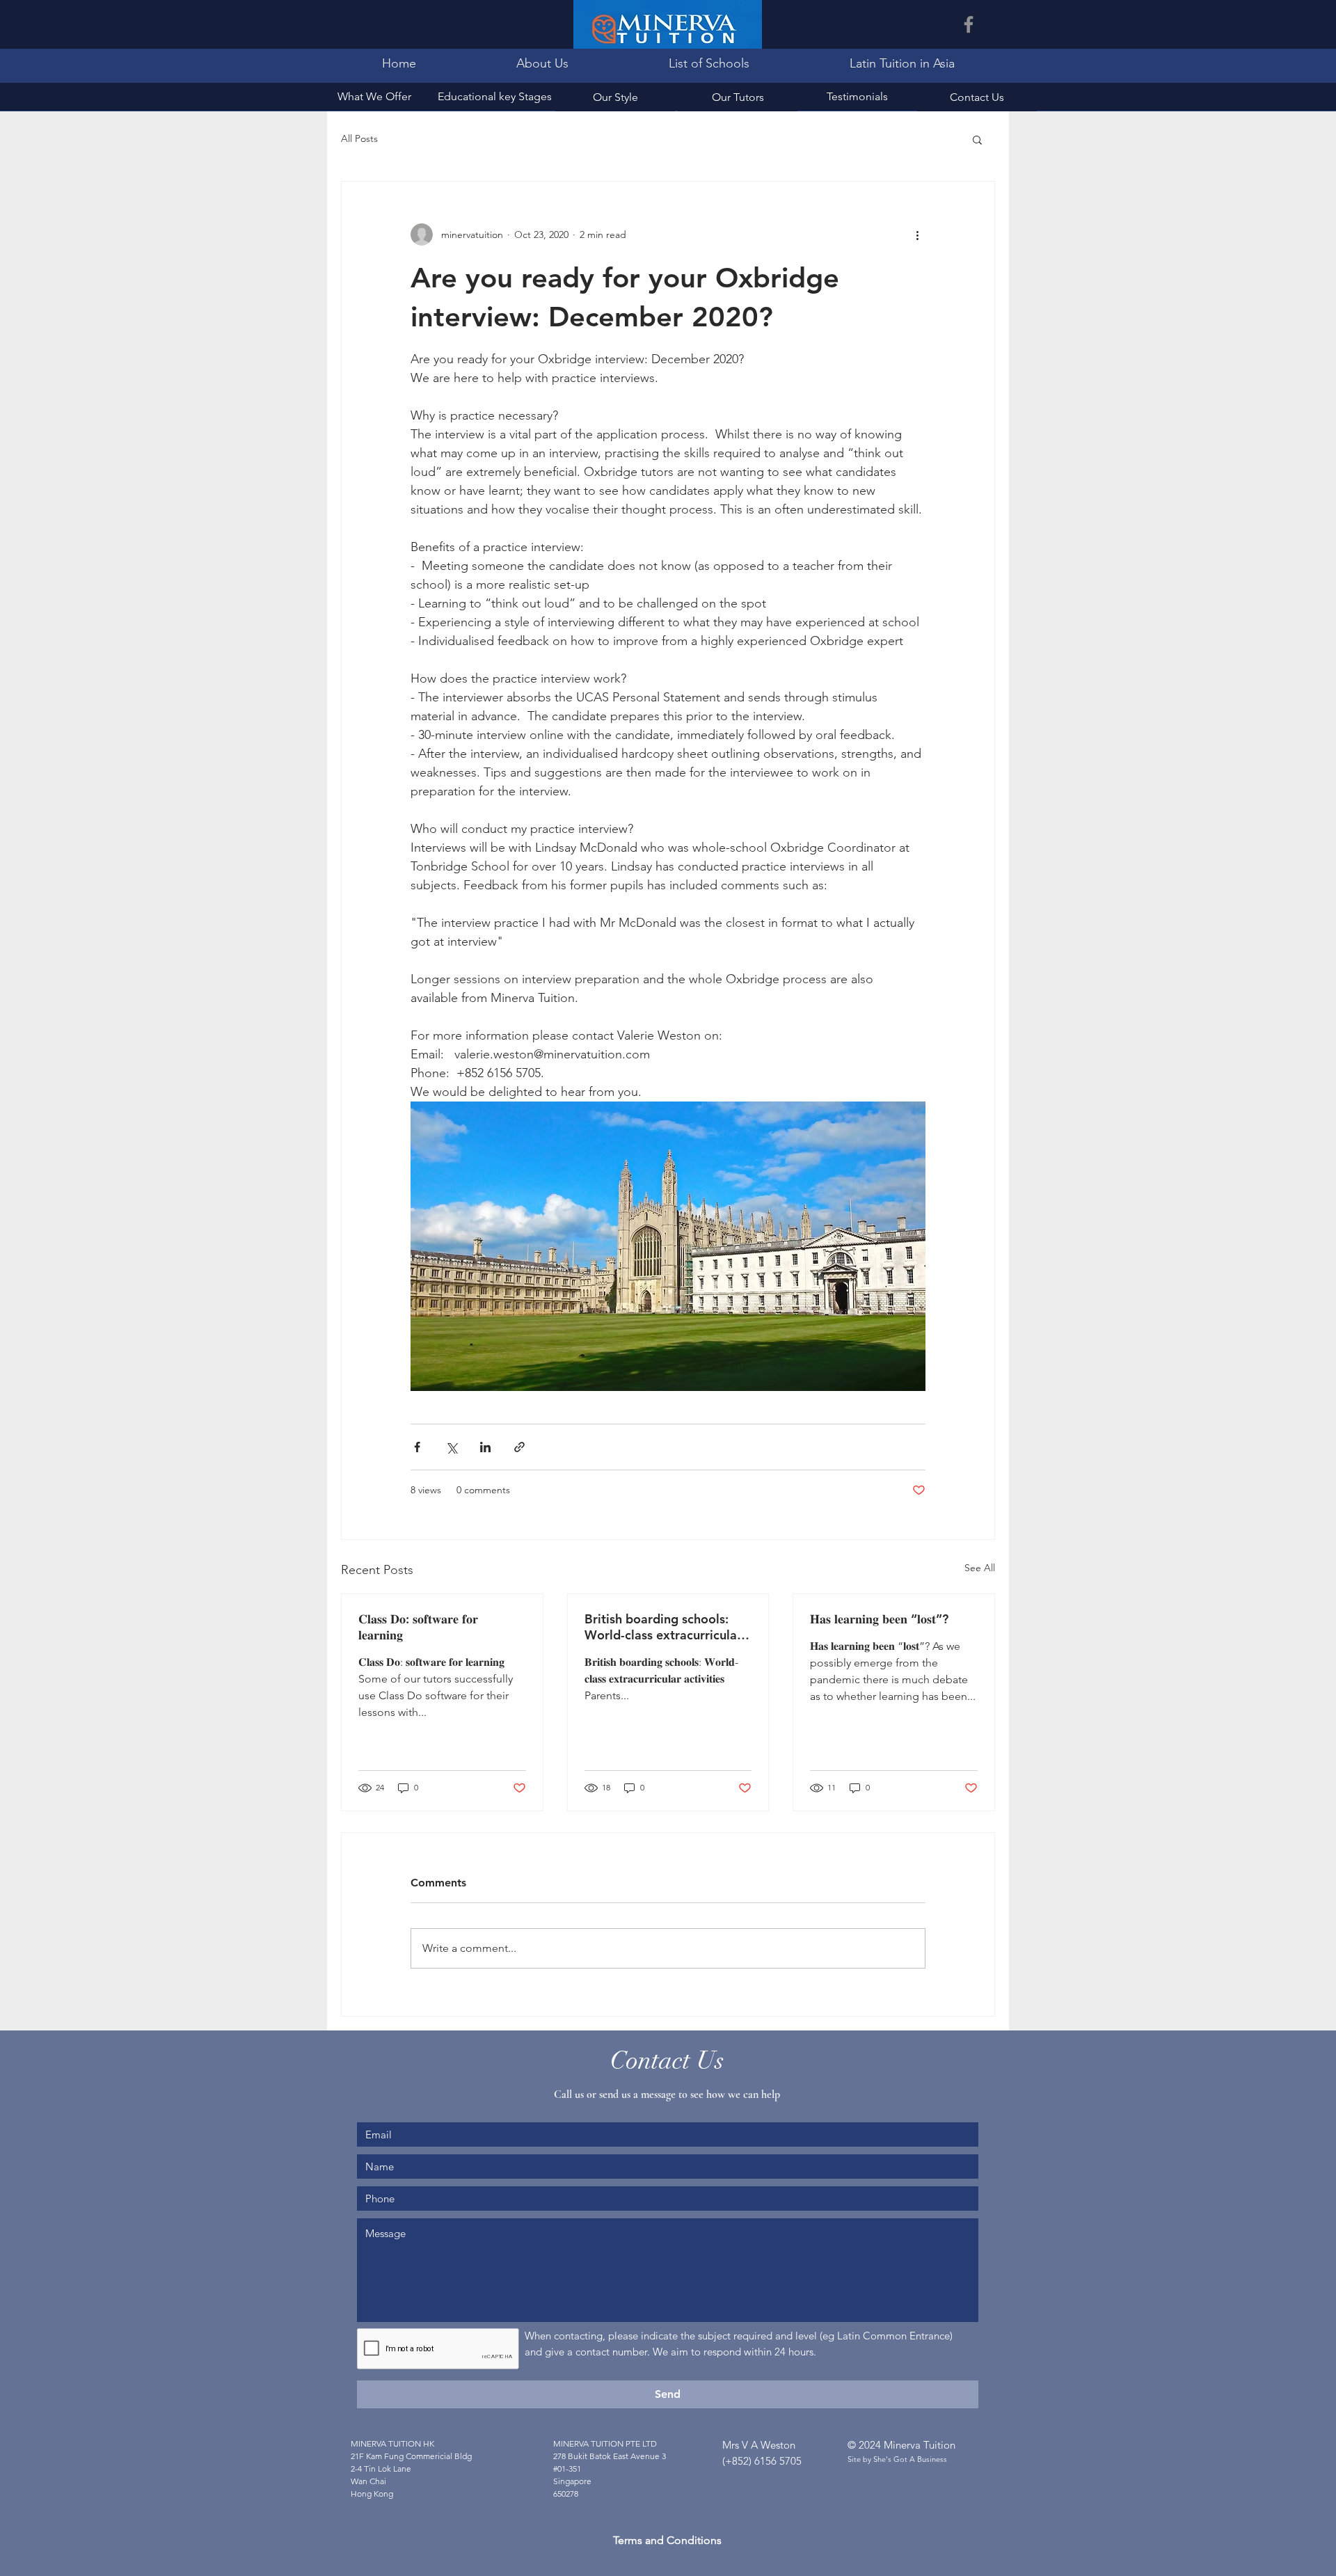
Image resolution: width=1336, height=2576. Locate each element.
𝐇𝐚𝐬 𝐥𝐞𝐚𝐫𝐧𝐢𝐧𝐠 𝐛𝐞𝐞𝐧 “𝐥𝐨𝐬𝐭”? (879, 1619)
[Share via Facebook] (417, 1447)
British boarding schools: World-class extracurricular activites (663, 1627)
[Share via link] (519, 1447)
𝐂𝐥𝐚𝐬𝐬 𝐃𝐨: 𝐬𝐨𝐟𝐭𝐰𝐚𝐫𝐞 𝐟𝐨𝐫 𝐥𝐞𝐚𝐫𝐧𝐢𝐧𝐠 (418, 1627)
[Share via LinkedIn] (485, 1447)
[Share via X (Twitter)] (451, 1447)
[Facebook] (969, 24)
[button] (977, 139)
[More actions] (917, 234)
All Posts (359, 138)
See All (980, 1568)
